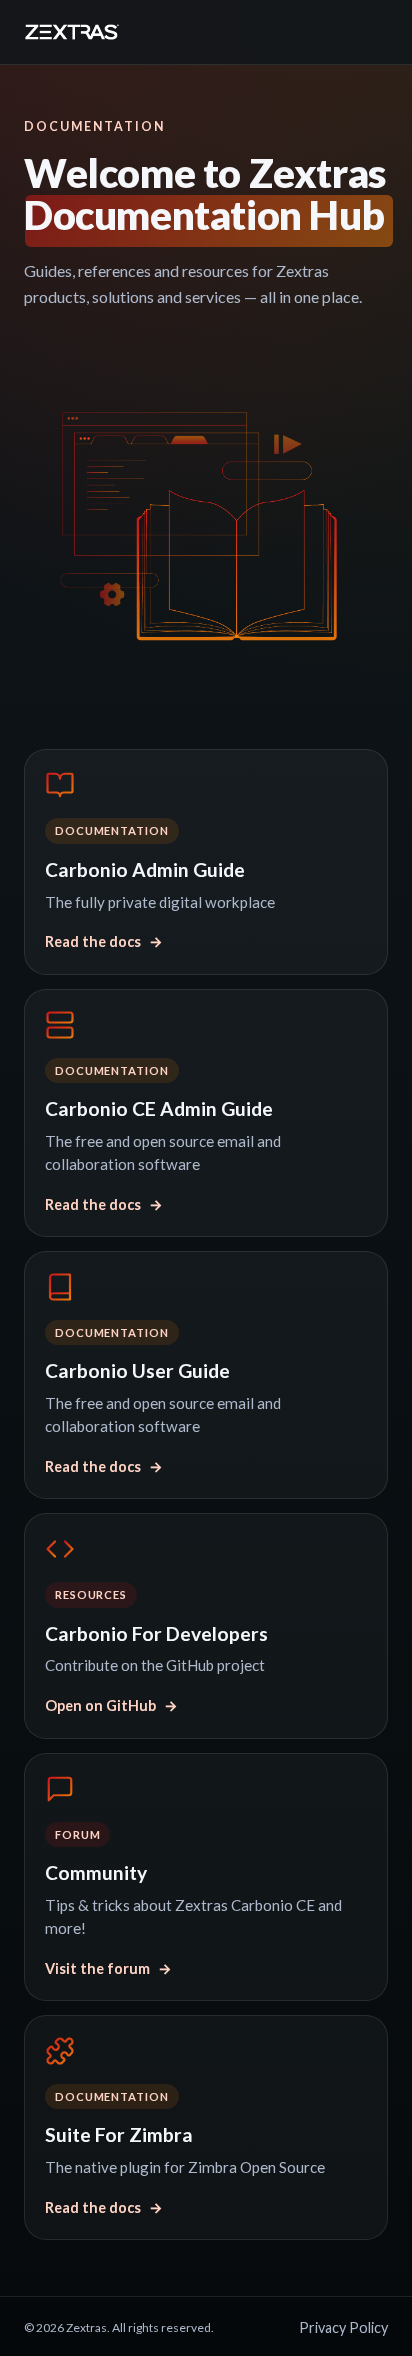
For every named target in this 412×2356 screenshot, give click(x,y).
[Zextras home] (72, 32)
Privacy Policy (343, 2327)
